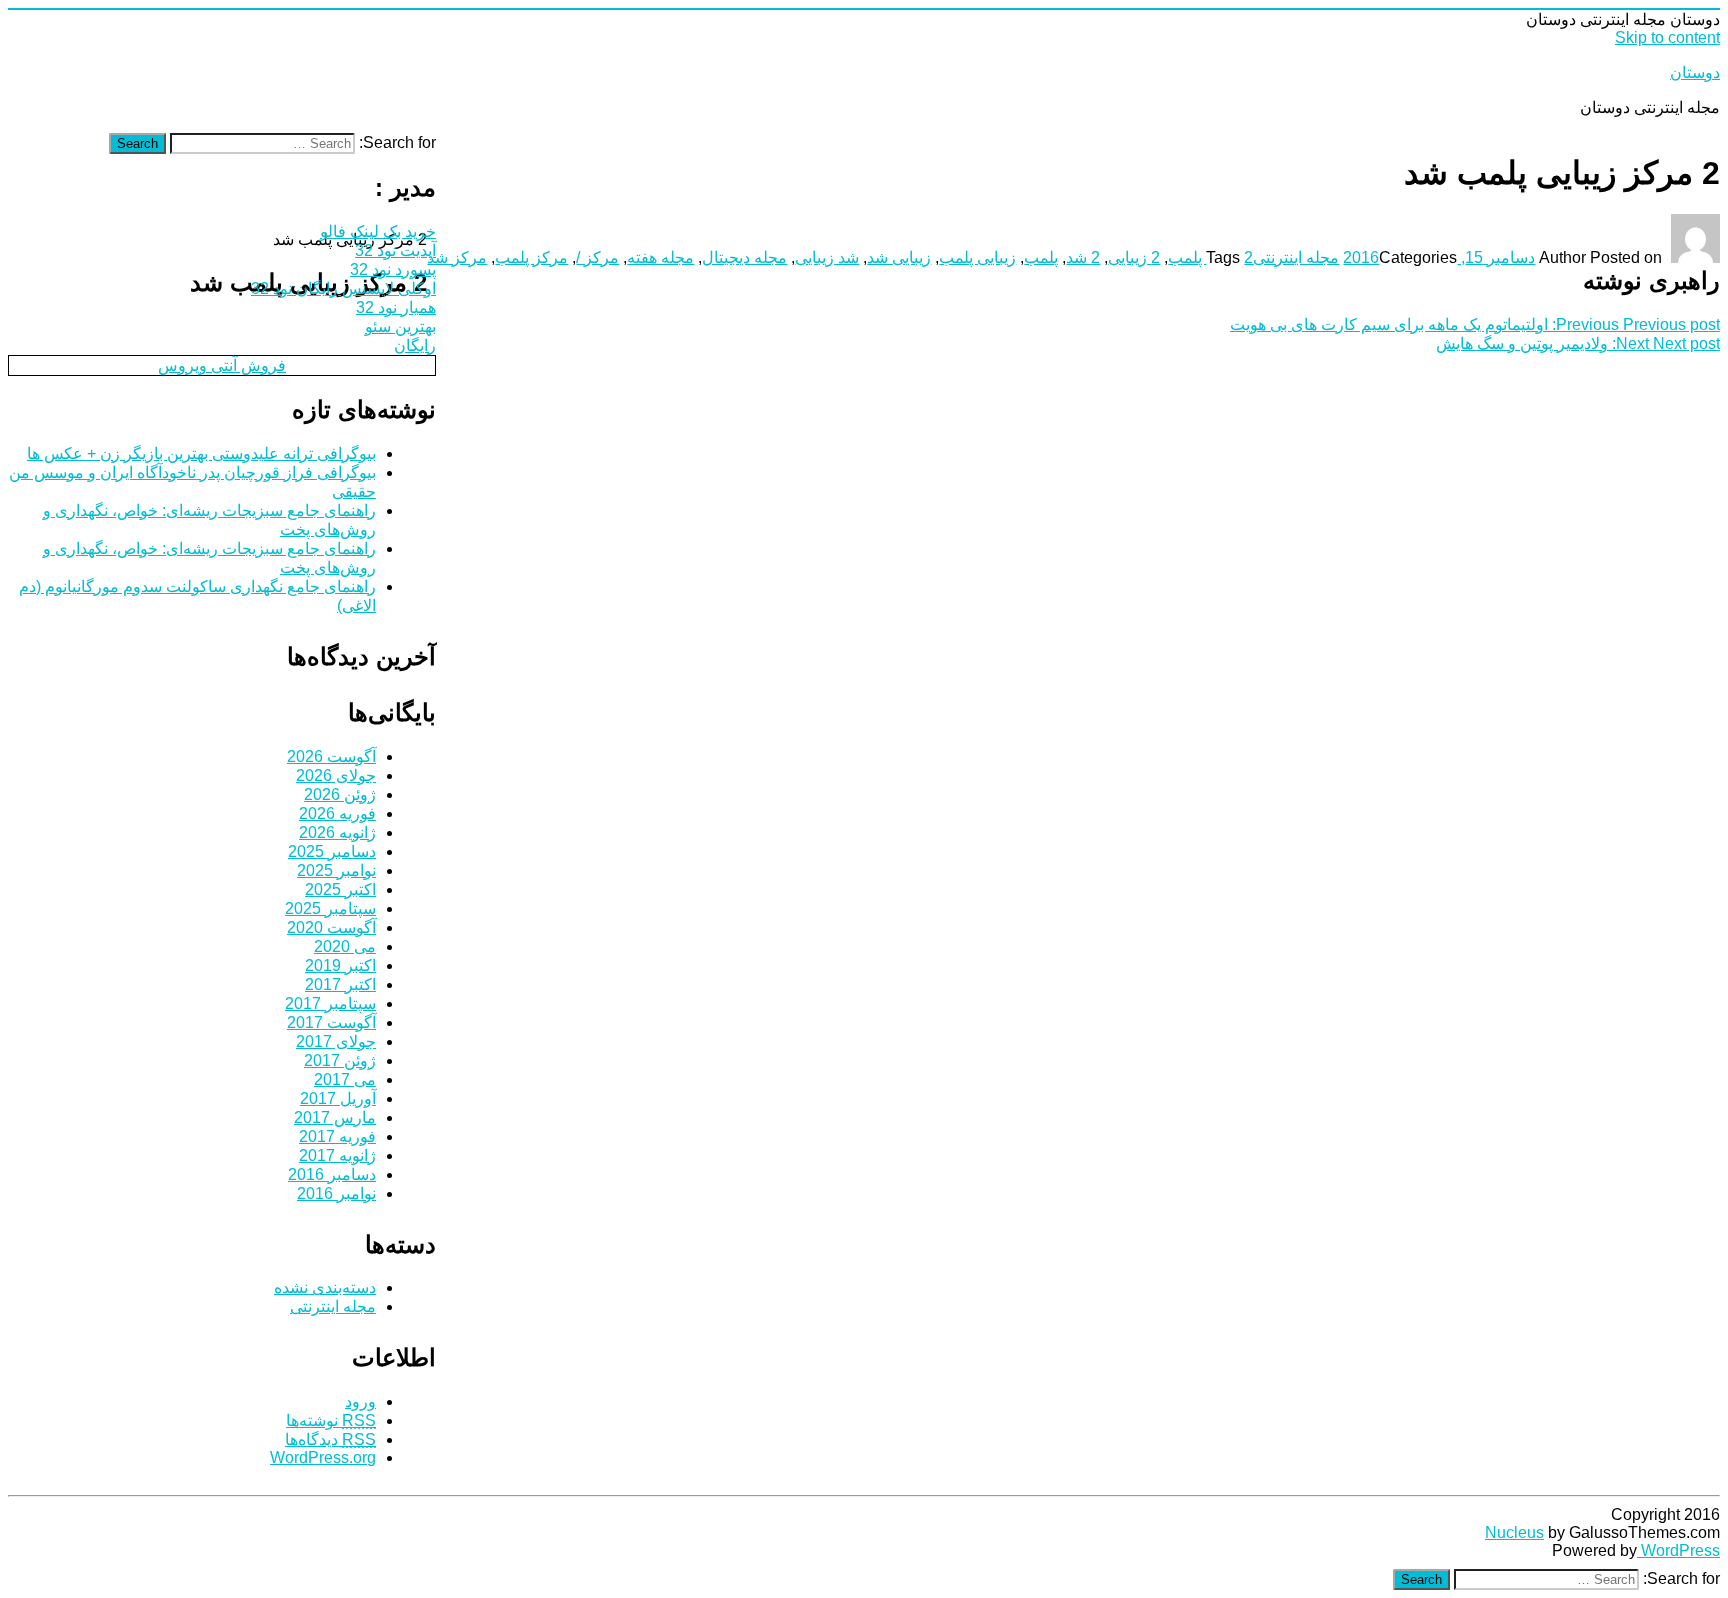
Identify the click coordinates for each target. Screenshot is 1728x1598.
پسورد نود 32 (393, 269)
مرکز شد (457, 257)
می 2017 (345, 1079)
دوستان (1695, 72)
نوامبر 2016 (336, 1193)
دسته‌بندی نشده (325, 1287)
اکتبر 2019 (340, 965)
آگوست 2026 (331, 756)
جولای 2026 (336, 775)
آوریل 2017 (338, 1098)
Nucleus (1514, 1532)
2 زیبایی (1134, 257)
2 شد (1083, 257)
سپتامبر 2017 (330, 1003)
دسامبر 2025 (332, 851)
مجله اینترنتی (1296, 257)
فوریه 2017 (337, 1136)
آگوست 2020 (331, 927)
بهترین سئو (400, 326)
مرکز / (597, 257)
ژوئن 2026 (340, 794)
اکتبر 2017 (340, 984)
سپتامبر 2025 (330, 908)
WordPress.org (323, 1457)
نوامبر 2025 (336, 870)
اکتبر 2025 (340, 889)
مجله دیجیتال (744, 257)
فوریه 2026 (337, 813)
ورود (360, 1401)
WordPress (1678, 1550)
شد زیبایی (827, 257)
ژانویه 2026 (337, 832)
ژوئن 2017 (340, 1060)
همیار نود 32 (396, 307)
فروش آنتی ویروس (222, 365)
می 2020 (345, 946)
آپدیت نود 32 (395, 250)
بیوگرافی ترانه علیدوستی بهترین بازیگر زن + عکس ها (201, 453)
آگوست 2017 (331, 1022)
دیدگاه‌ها (330, 1439)
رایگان (415, 345)
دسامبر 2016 (332, 1174)
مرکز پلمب (531, 257)
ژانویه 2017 (337, 1155)
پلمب (1041, 257)
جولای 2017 (336, 1041)
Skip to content (1667, 37)
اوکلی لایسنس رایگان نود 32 (343, 288)
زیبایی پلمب (977, 257)
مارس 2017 (335, 1117)
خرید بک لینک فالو (378, 231)
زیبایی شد (899, 257)
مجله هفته (660, 257)
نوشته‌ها (331, 1420)
